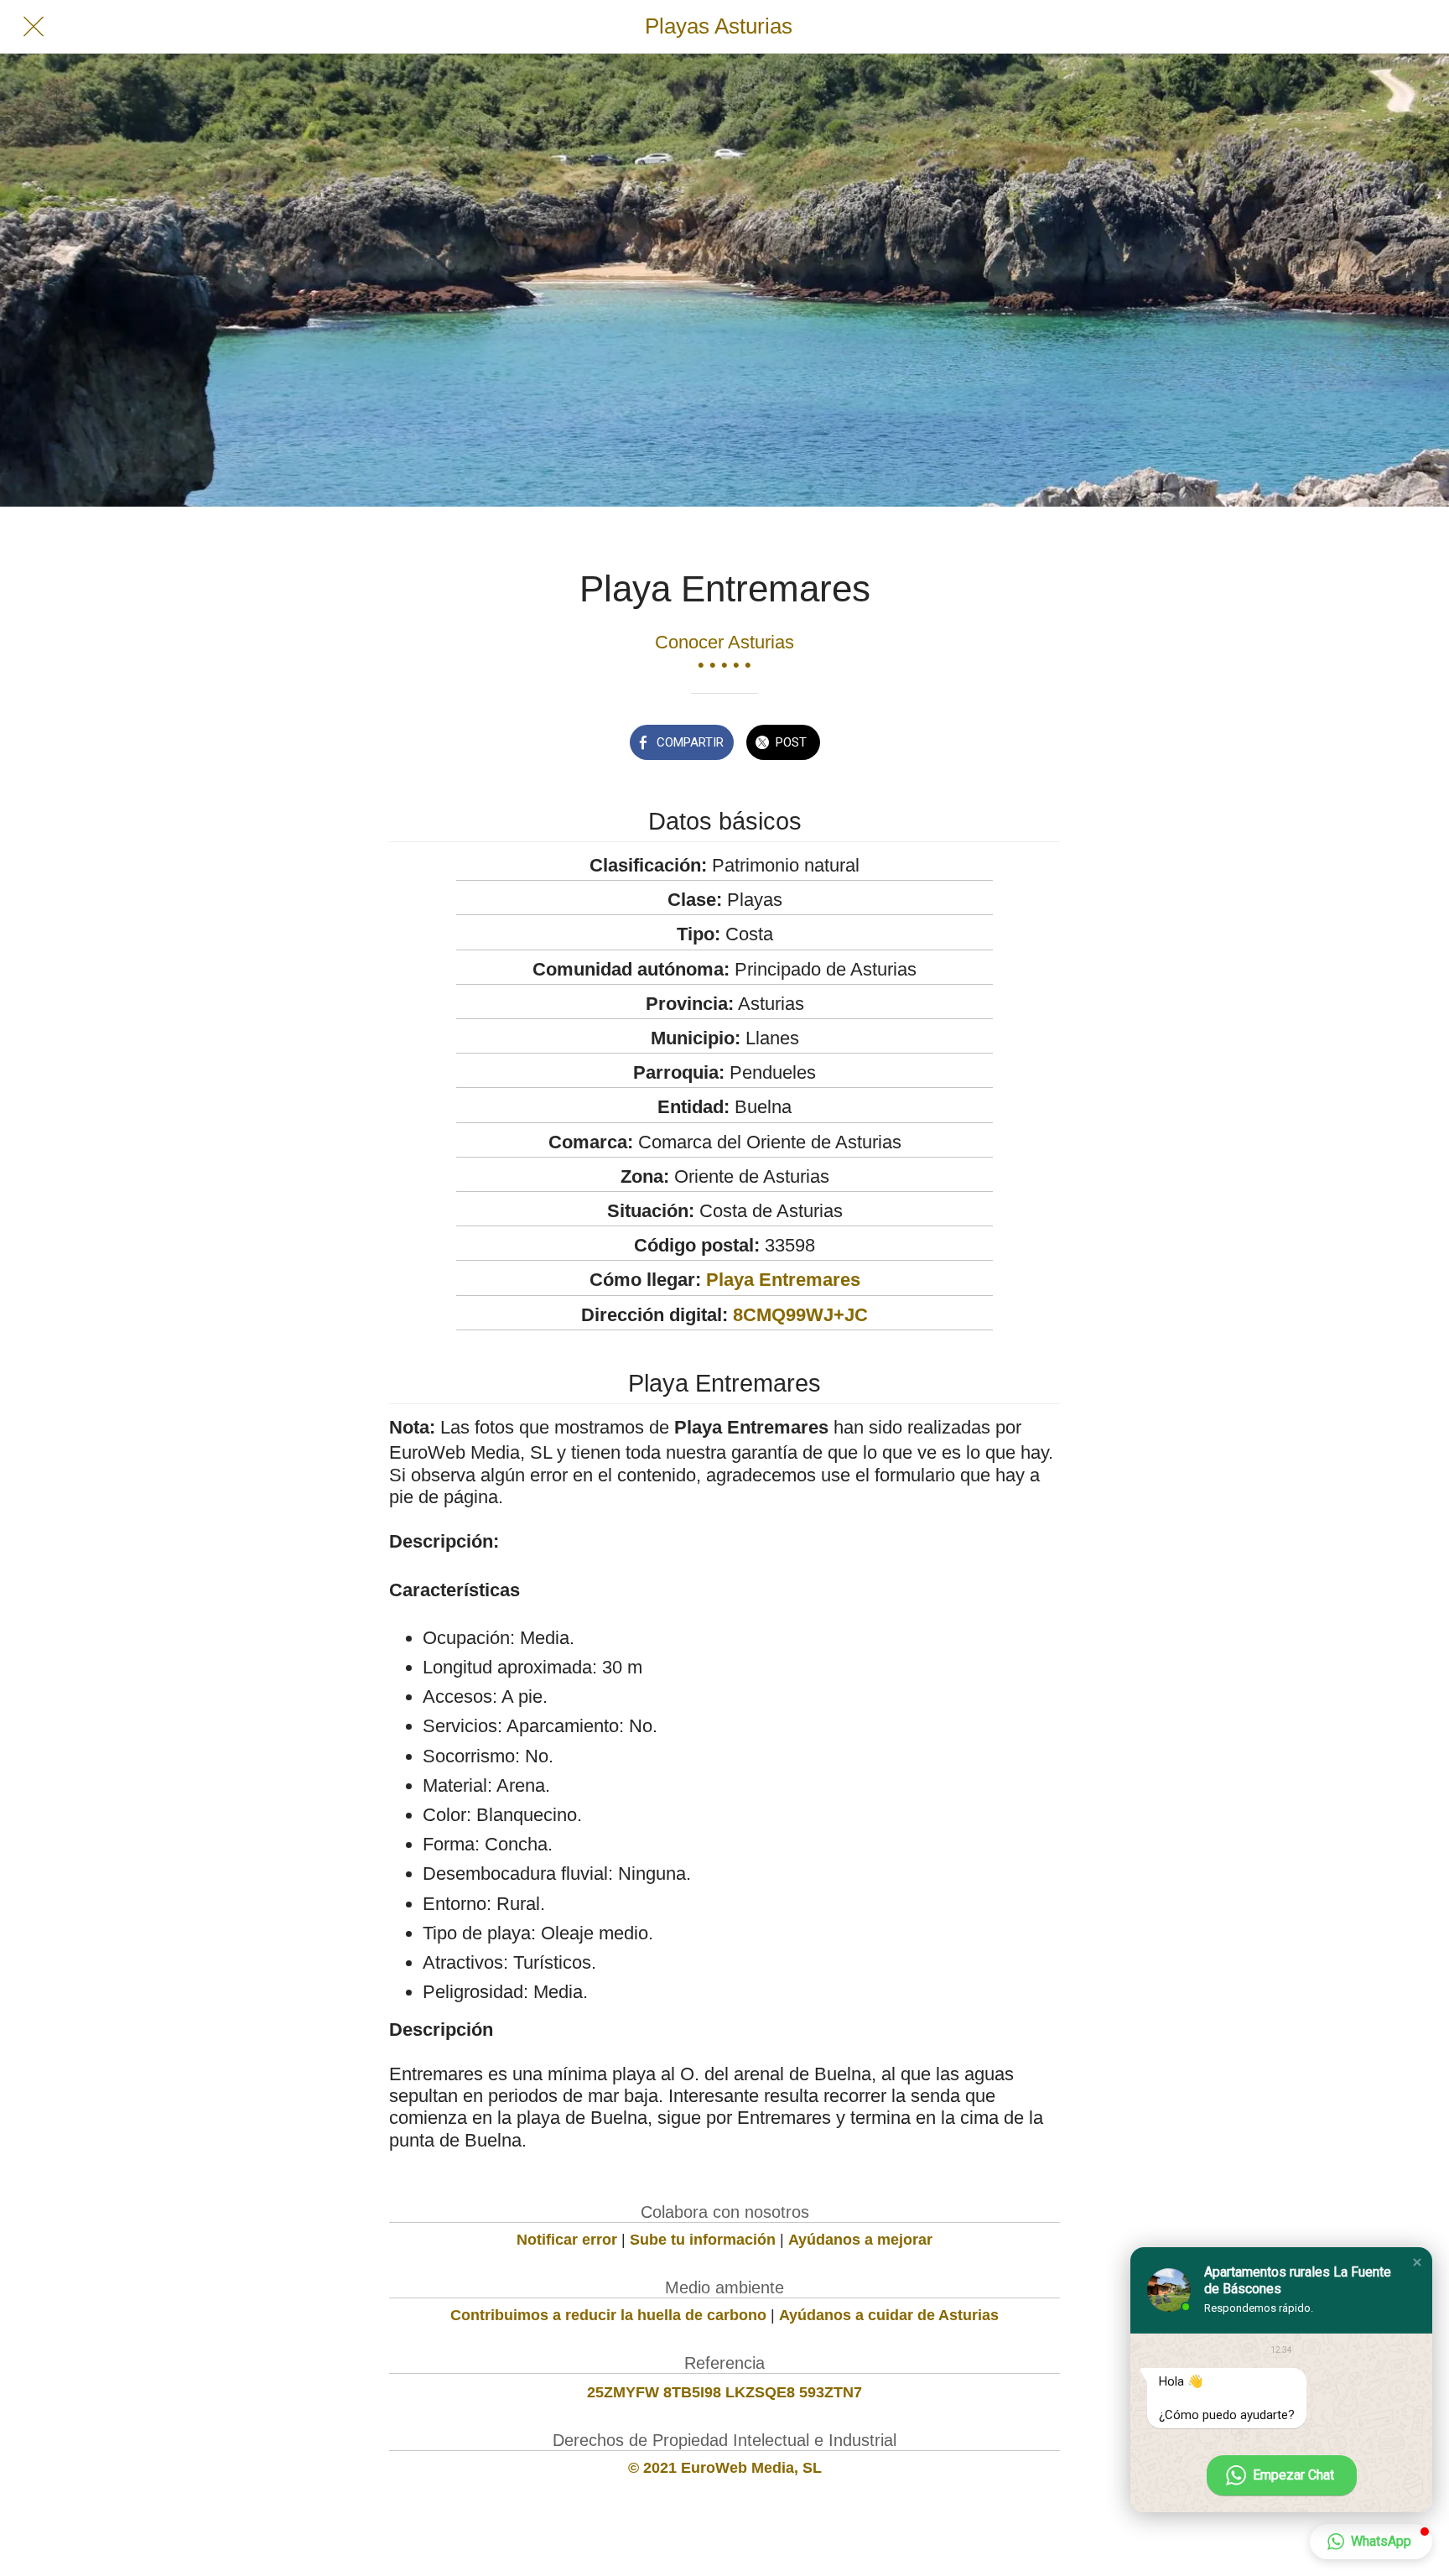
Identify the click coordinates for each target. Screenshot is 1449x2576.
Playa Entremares (783, 1280)
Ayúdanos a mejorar (860, 2240)
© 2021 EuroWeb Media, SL (725, 2468)
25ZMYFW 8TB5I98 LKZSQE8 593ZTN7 (724, 2392)
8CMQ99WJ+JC (800, 1315)
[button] (1417, 2262)
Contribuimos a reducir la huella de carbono (608, 2315)
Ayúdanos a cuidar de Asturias (889, 2315)
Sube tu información (703, 2240)
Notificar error (567, 2240)
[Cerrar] (34, 27)
